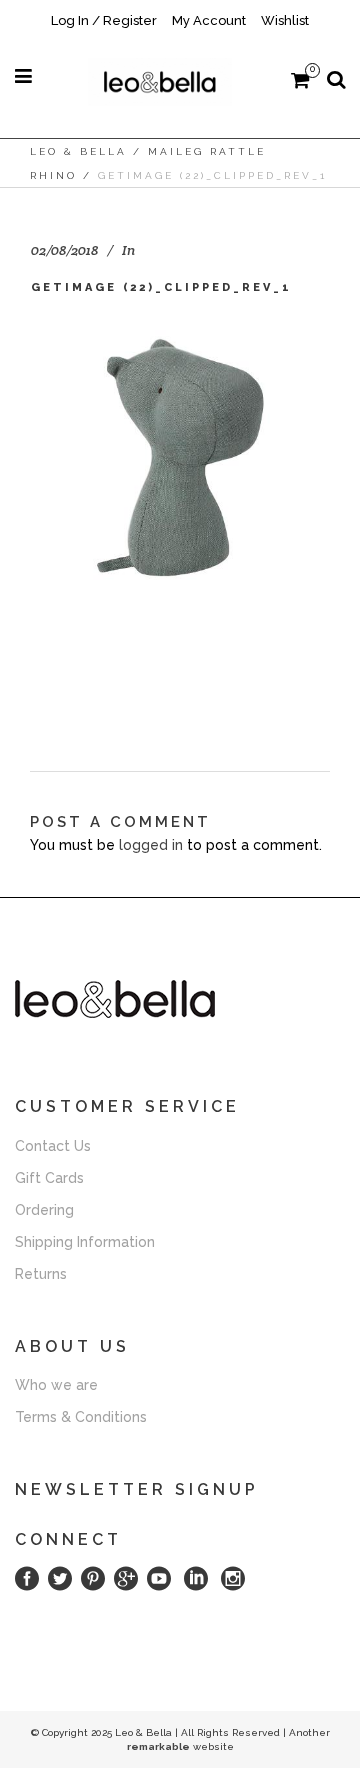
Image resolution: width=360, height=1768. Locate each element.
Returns (41, 1274)
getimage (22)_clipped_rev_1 (161, 287)
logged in (151, 845)
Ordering (44, 1210)
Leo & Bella (78, 151)
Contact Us (53, 1146)
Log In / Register (104, 20)
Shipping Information (85, 1242)
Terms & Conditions (81, 1417)
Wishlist (285, 20)
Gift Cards (49, 1178)
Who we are (56, 1385)
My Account (209, 20)
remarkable (158, 1746)
